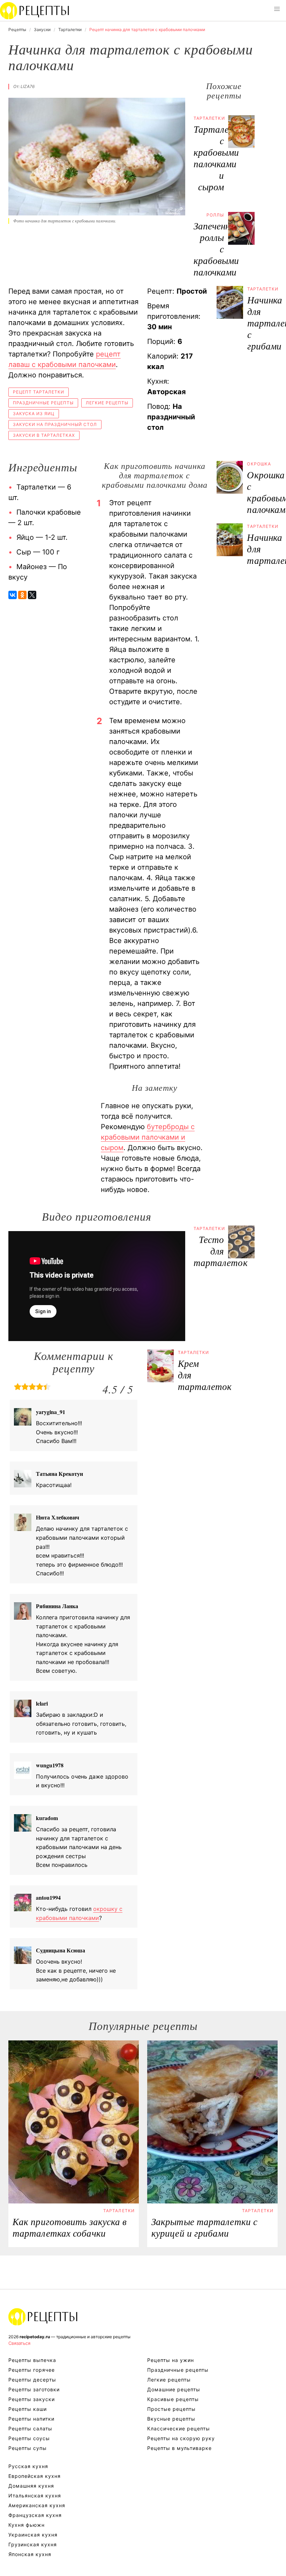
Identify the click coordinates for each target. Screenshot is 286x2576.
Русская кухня (28, 2466)
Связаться (19, 2343)
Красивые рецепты (173, 2399)
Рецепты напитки (31, 2419)
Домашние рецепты (174, 2389)
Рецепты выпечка (32, 2360)
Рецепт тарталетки (39, 392)
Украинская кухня (33, 2535)
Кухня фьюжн (27, 2525)
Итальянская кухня (35, 2496)
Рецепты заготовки (34, 2389)
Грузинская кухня (33, 2544)
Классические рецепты (179, 2428)
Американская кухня (37, 2505)
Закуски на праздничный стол (55, 424)
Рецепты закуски (32, 2399)
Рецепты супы (28, 2448)
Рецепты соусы (29, 2438)
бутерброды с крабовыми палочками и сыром (148, 1137)
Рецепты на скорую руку (181, 2438)
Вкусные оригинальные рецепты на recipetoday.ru (43, 2317)
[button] (277, 9)
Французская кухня (35, 2515)
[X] (32, 595)
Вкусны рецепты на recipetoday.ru (35, 10)
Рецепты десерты (32, 2380)
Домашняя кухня (31, 2486)
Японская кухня (30, 2554)
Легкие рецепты (107, 403)
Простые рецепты (171, 2409)
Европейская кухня (35, 2476)
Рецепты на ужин (171, 2360)
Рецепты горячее (32, 2370)
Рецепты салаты (30, 2428)
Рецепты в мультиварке (179, 2448)
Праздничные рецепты (43, 403)
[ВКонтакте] (13, 595)
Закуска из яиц (34, 414)
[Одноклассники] (22, 595)
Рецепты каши (28, 2409)
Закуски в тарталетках (44, 435)
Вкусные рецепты (171, 2419)
